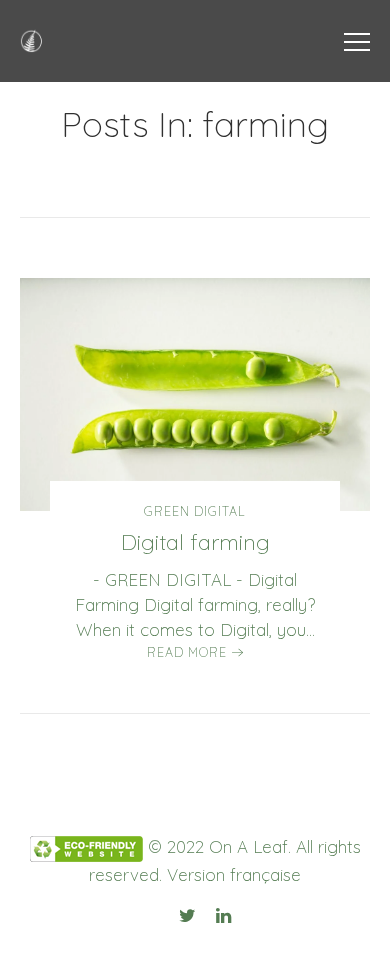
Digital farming (195, 542)
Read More (187, 652)
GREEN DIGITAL (195, 511)
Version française (234, 874)
